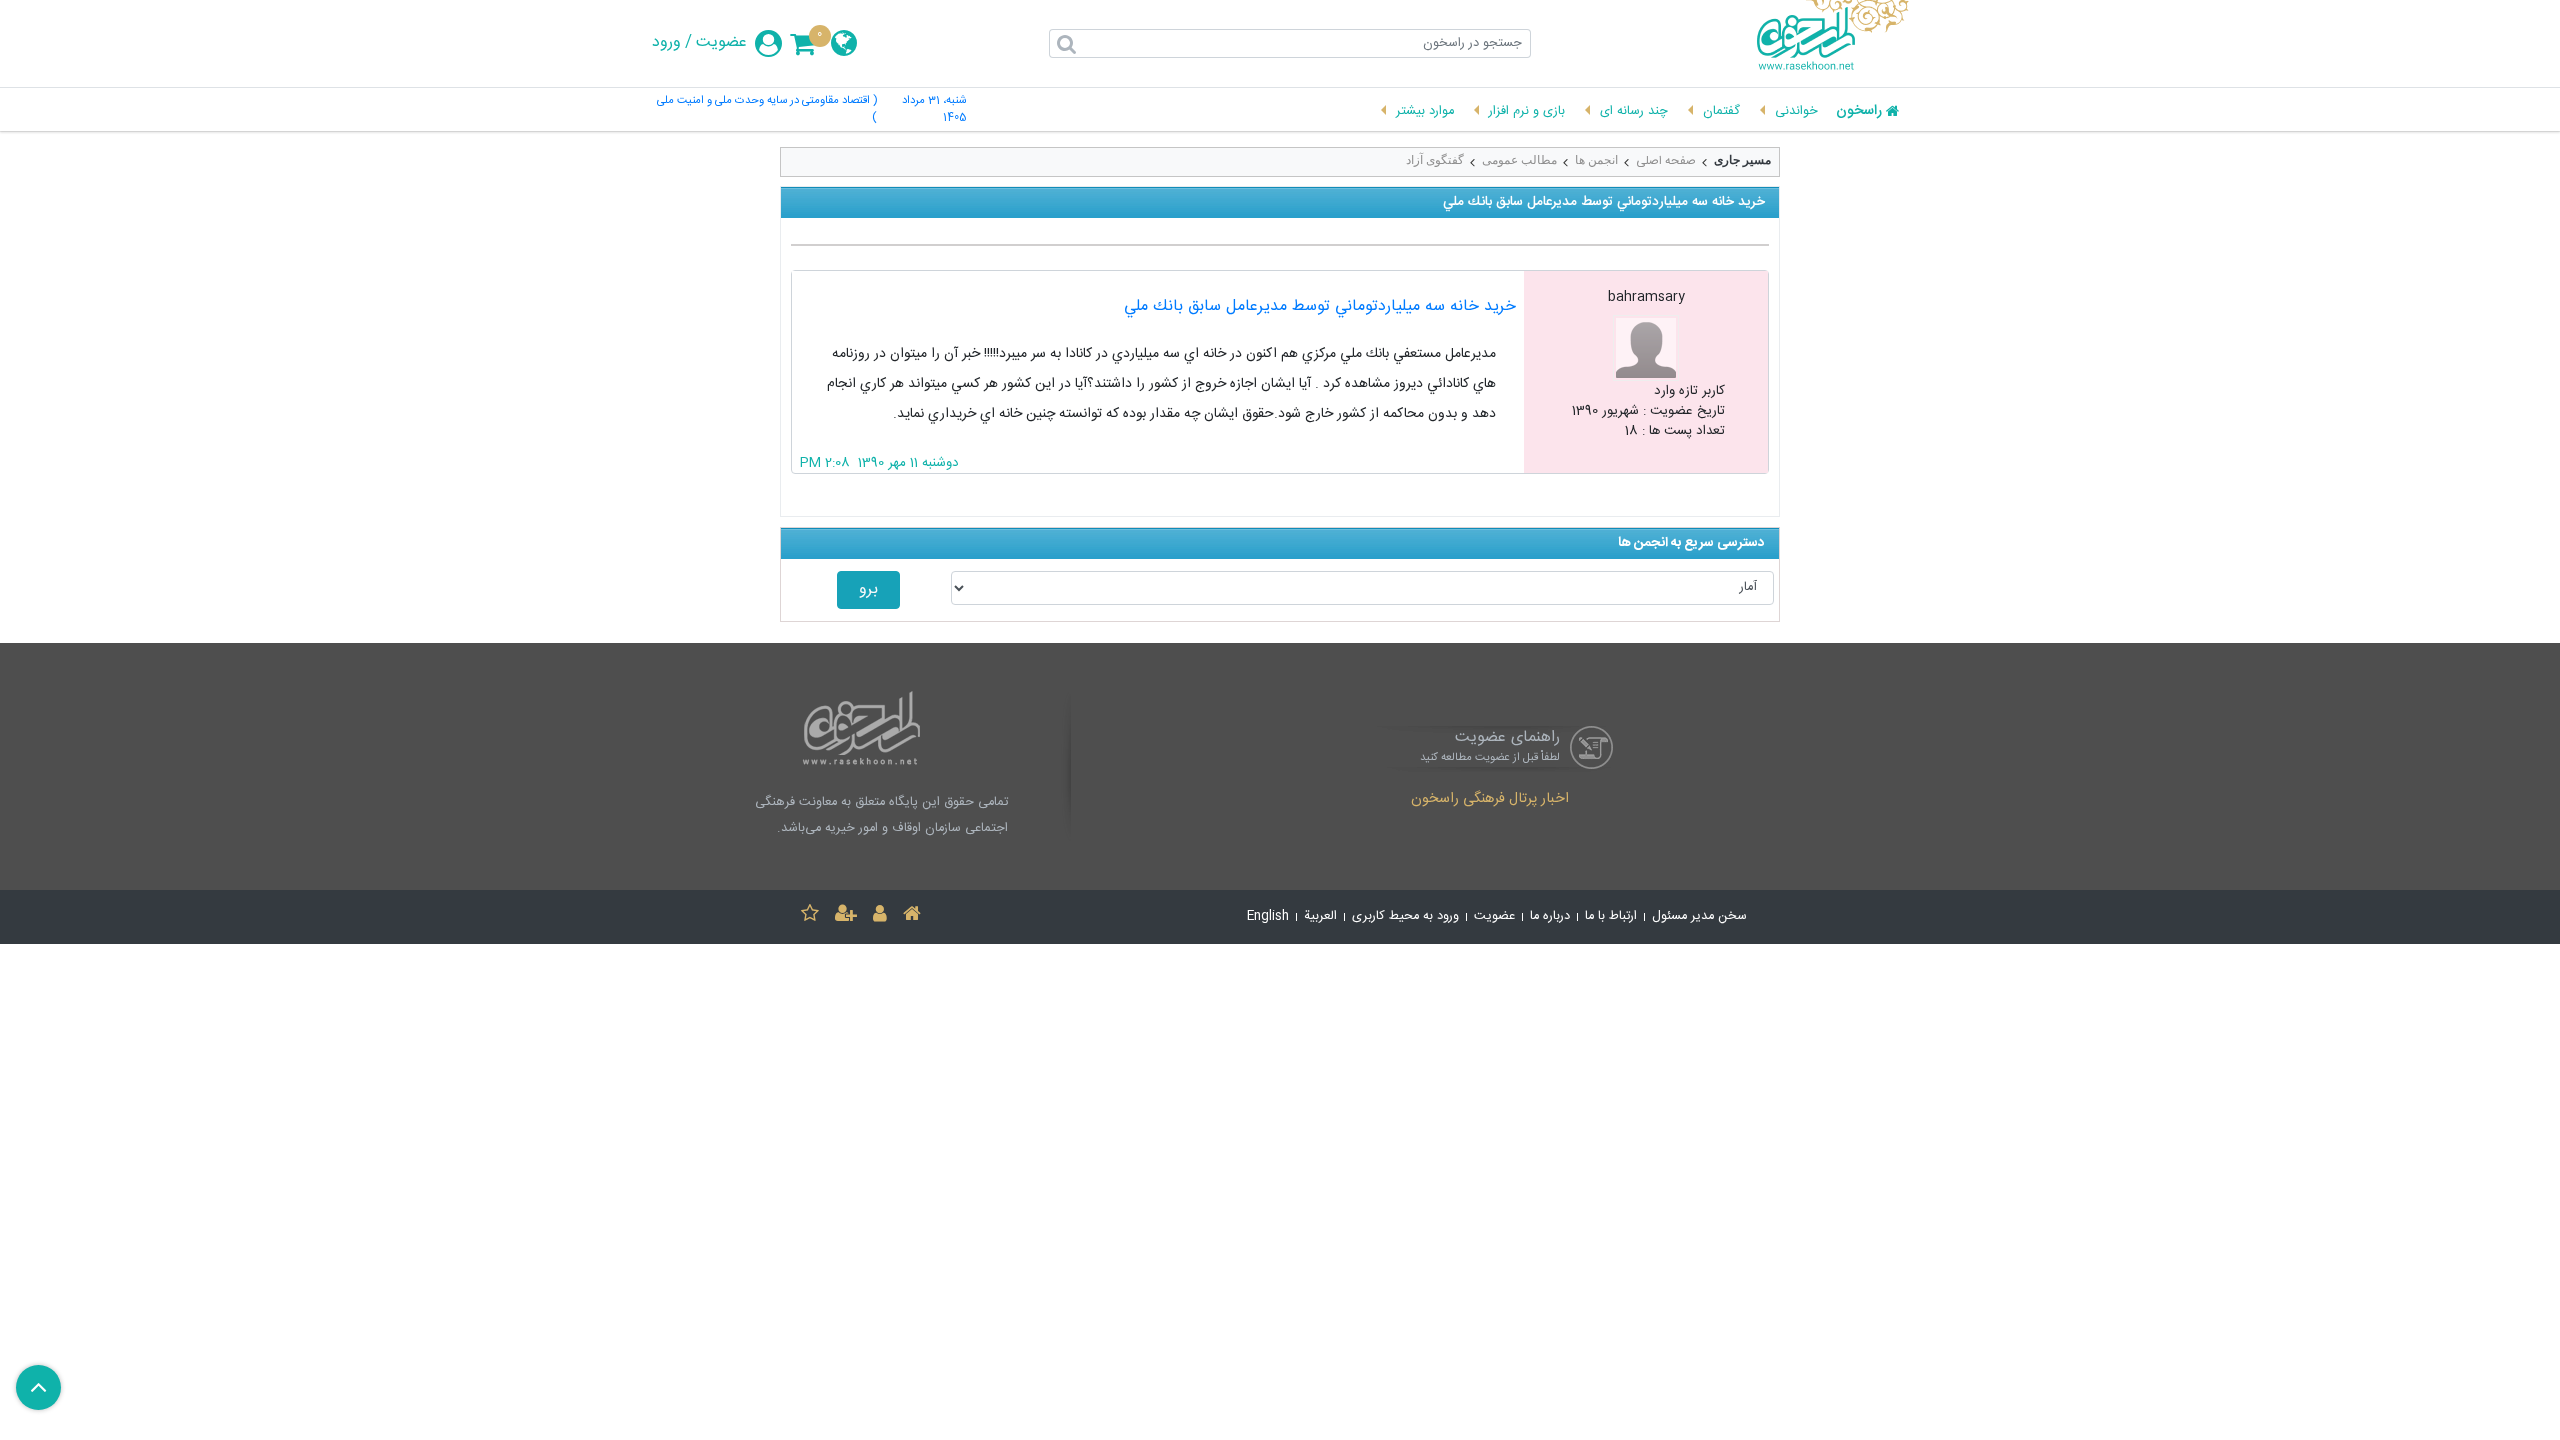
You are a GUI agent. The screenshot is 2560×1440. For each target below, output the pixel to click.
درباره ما (1550, 916)
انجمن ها (1596, 160)
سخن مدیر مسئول (1699, 916)
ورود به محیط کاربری (1405, 916)
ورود (666, 43)
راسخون (1859, 112)
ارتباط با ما (1611, 916)
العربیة (1320, 916)
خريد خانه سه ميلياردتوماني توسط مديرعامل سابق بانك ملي (1320, 306)
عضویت (721, 43)
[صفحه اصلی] (912, 916)
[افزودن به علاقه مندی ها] (810, 916)
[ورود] (880, 916)
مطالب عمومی (1519, 160)
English (1268, 916)
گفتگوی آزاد (1435, 160)
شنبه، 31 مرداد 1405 (934, 110)
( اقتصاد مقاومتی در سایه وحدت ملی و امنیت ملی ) (767, 110)
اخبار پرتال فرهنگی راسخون (1490, 800)
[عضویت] (846, 916)
